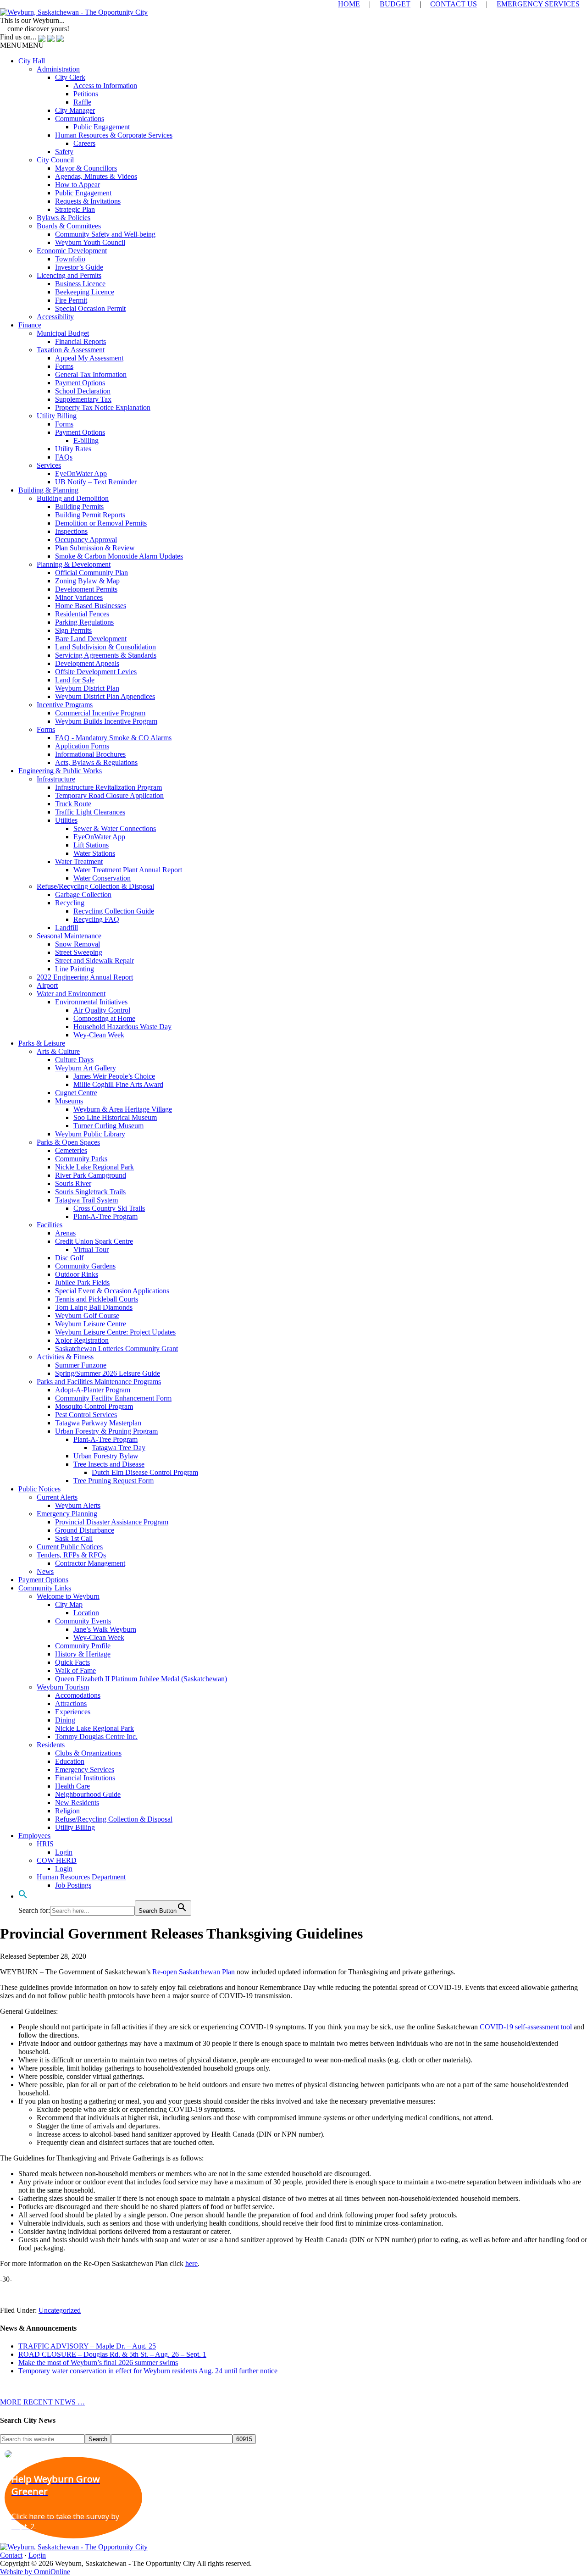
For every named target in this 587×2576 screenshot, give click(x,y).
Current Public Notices (70, 1547)
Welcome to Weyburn (68, 1596)
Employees (34, 1836)
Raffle (82, 102)
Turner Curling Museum (108, 1126)
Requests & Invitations (88, 201)
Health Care (72, 1786)
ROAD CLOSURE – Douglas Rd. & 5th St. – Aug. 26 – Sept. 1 (112, 2354)
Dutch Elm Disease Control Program (145, 1472)
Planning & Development (74, 564)
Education (70, 1761)
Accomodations (78, 1695)
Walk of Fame (75, 1670)
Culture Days (74, 1060)
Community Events (83, 1621)
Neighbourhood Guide (88, 1794)
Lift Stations (91, 845)
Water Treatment (79, 861)
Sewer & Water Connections (115, 828)
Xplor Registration (82, 1340)
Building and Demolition (73, 498)
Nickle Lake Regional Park (94, 1167)
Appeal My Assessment (89, 358)
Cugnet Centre (76, 1093)
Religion (67, 1811)
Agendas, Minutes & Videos (96, 176)
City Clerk (70, 77)
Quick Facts (72, 1662)
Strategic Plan (75, 209)
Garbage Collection (83, 895)
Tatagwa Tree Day (119, 1448)
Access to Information (105, 86)
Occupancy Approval (86, 540)
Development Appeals (87, 663)
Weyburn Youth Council (90, 242)
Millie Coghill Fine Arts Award (118, 1084)
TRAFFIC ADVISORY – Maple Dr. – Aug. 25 (87, 2346)
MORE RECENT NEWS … (42, 2402)
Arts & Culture (58, 1051)
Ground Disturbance (85, 1530)
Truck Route (73, 804)
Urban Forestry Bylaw (106, 1456)
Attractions (71, 1703)
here (191, 2263)
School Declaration (83, 391)
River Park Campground (91, 1175)
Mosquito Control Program (94, 1406)
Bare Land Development (91, 639)
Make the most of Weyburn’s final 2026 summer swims (98, 2363)
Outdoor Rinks (77, 1274)
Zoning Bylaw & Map (87, 581)
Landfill (66, 928)
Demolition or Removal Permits (101, 523)
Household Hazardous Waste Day (122, 1027)
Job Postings (73, 1885)
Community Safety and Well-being (105, 234)
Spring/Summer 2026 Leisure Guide (108, 1373)
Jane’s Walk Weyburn (105, 1629)
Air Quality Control (102, 1010)
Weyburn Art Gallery (86, 1068)
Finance (30, 325)
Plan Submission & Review (95, 548)
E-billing (86, 440)
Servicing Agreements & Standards (106, 655)
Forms (64, 366)
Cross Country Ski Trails (109, 1208)
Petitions (86, 94)
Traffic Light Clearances (90, 812)
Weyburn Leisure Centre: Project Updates (115, 1332)
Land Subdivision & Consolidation (105, 647)
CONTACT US (454, 4)
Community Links (45, 1588)
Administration (58, 69)
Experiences (73, 1712)
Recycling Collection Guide (114, 911)
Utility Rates (73, 449)
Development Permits (86, 589)
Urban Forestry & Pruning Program (106, 1431)
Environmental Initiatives (91, 1002)
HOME (349, 4)
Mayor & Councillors (86, 168)
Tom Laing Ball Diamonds (94, 1307)
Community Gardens (85, 1266)
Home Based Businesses (91, 606)
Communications (80, 119)
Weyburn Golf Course (87, 1316)
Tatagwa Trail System (86, 1200)
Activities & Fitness (65, 1357)
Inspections (71, 531)
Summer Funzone (81, 1365)
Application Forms (82, 746)
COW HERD (57, 1860)
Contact (11, 2555)
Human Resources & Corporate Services (114, 135)
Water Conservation (102, 878)
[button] (22, 45)
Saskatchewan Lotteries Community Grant (116, 1349)
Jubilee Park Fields (82, 1282)
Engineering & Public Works (60, 771)
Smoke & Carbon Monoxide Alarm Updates (119, 556)
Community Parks (81, 1159)
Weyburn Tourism (63, 1687)
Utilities (66, 820)
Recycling (70, 903)
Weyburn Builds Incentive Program (106, 721)
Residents (51, 1745)
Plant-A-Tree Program (105, 1216)
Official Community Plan (91, 573)
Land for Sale (75, 680)
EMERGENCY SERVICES (538, 4)
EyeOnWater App (81, 474)
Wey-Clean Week (99, 1035)
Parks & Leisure (42, 1043)
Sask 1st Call (74, 1538)
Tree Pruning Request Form (114, 1481)
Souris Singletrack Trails (90, 1192)
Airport (47, 985)
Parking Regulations (84, 622)
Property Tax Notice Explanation (103, 407)
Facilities (50, 1225)
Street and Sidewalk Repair (94, 961)
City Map (69, 1604)
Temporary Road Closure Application (109, 795)
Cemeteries (71, 1150)
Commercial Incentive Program (100, 713)
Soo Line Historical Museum (115, 1117)
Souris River (73, 1183)
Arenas (65, 1233)
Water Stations (94, 853)
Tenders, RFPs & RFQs (71, 1555)
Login (64, 1852)
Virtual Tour (91, 1249)
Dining (65, 1720)
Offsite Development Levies (96, 672)
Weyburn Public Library (90, 1134)
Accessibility (55, 317)
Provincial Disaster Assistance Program (112, 1522)
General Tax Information (91, 374)
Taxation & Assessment (71, 350)
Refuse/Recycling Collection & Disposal (95, 886)
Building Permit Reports (90, 515)
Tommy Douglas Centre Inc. (96, 1737)
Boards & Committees (69, 226)
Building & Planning (48, 490)
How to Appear (78, 185)
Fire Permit (71, 300)
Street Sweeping (79, 952)
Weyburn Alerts (78, 1505)
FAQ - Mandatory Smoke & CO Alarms (113, 738)
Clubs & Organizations (88, 1753)
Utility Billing (57, 416)
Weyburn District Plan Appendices (105, 696)
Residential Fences (82, 614)
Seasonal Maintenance (69, 936)
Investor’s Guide (79, 267)
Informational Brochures (90, 754)
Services (49, 465)
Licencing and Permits (69, 275)
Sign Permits (73, 630)
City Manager (75, 110)
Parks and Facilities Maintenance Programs (99, 1382)
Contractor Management (90, 1563)
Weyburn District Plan (87, 688)
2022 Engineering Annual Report (85, 977)
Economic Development (72, 251)
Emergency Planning (67, 1514)
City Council (55, 160)
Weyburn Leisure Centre (91, 1324)
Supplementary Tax (83, 399)
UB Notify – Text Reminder (96, 482)
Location (86, 1613)
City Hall (32, 61)
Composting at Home (104, 1018)
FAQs (64, 457)
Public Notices (39, 1489)
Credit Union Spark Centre (94, 1241)
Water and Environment (71, 994)
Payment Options (80, 383)
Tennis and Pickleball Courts (97, 1299)
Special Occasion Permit (90, 308)
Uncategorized (60, 2310)
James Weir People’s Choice (114, 1076)
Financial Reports (80, 341)
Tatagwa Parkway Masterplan (98, 1423)
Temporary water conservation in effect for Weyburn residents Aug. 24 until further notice (148, 2371)
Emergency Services (85, 1770)
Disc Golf (69, 1258)
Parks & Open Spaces (68, 1142)
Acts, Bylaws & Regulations (96, 762)
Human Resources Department (81, 1877)
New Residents (77, 1803)
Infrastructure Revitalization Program (108, 787)
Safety (64, 152)
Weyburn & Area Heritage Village (123, 1109)
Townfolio (70, 259)
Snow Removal (78, 944)
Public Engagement (102, 127)
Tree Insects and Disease (109, 1464)
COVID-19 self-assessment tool (526, 2027)
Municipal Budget (63, 333)
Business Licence (80, 284)
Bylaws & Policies (64, 218)
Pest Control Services (86, 1415)
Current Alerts (57, 1497)
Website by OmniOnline (35, 2572)
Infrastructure (56, 779)
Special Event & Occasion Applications (112, 1291)
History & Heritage (83, 1654)
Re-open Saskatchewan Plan (194, 1972)
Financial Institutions (85, 1778)
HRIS (45, 1844)
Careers (84, 143)
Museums (69, 1101)
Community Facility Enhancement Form (113, 1398)
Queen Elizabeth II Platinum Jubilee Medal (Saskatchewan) (141, 1679)
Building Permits (79, 507)
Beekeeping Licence (85, 292)
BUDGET (395, 4)
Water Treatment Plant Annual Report (128, 870)
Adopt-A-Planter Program (93, 1390)
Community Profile (83, 1646)
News (45, 1571)
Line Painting (75, 969)
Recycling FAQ (96, 919)
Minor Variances (79, 597)
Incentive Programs (65, 705)
